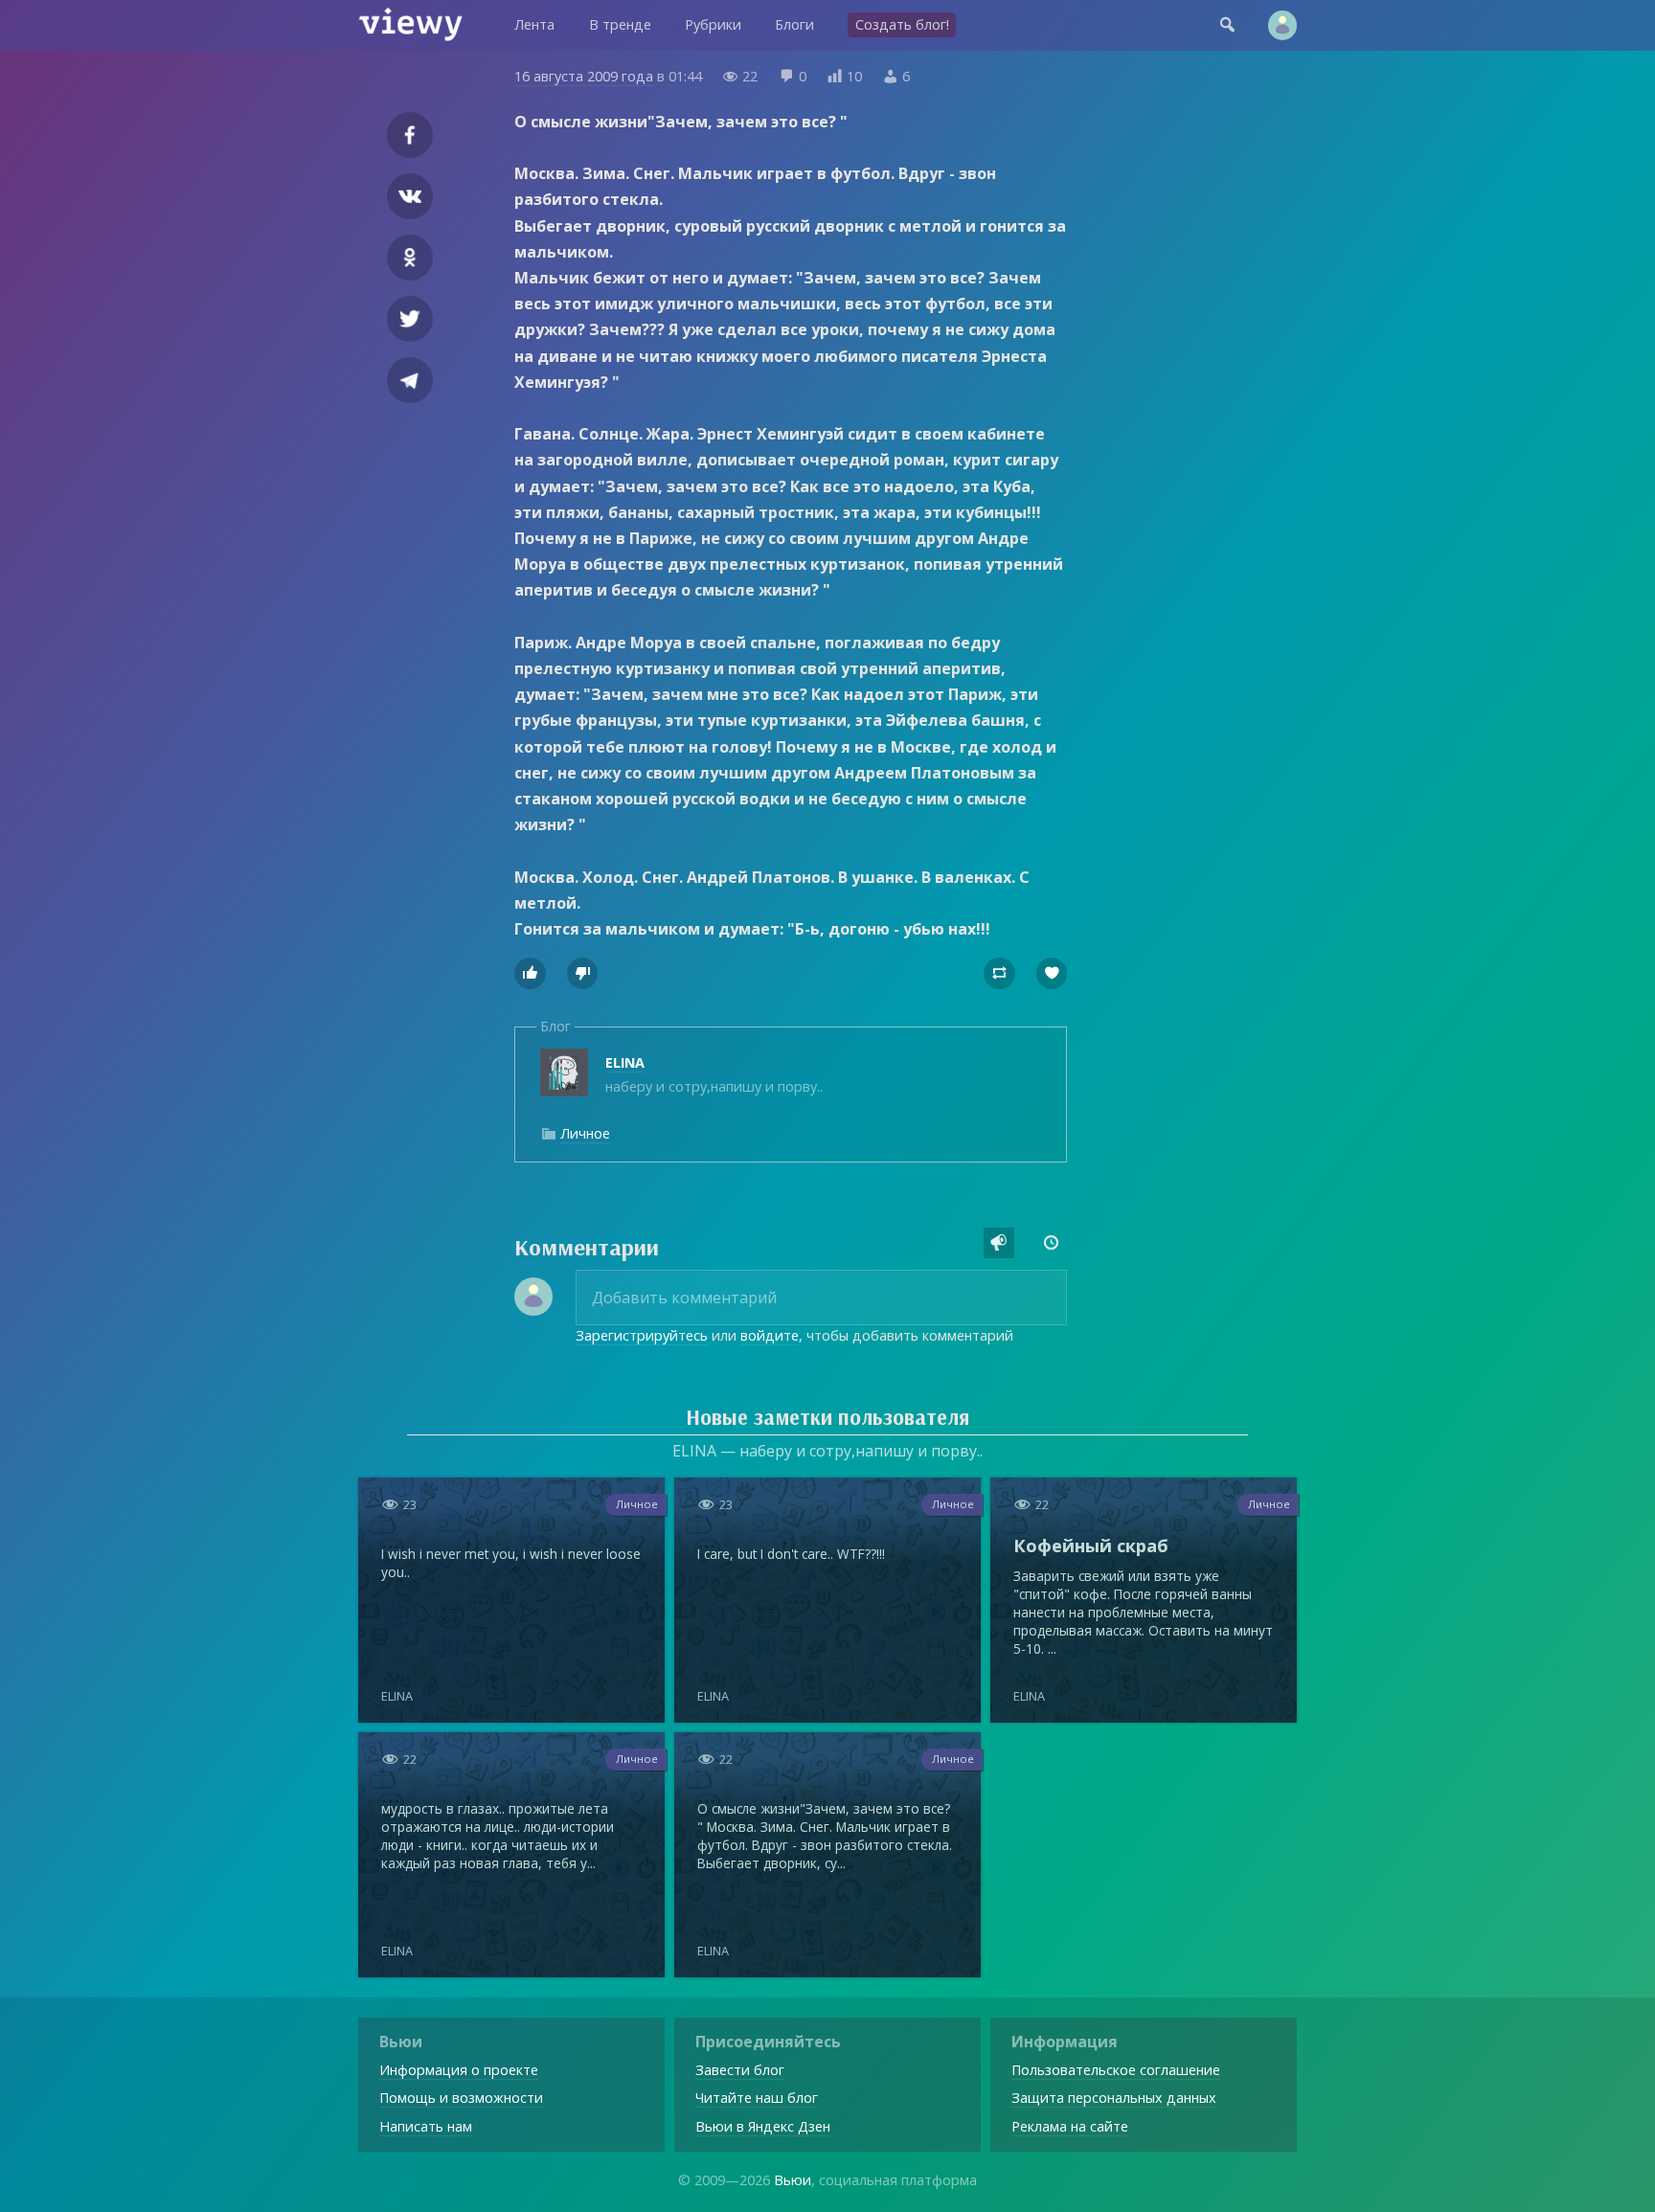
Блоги (794, 24)
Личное (585, 1133)
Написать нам (426, 2126)
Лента (534, 24)
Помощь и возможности (461, 2098)
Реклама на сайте (1070, 2126)
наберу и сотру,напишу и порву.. (714, 1074)
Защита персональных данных (1114, 2098)
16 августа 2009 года (584, 76)
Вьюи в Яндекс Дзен (763, 2126)
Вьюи (793, 2180)
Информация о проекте (459, 2070)
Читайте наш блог (757, 2098)
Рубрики (713, 24)
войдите (770, 1335)
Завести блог (740, 2070)
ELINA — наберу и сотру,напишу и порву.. (827, 1451)
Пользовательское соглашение (1116, 2070)
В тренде (620, 24)
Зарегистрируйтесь (642, 1335)
